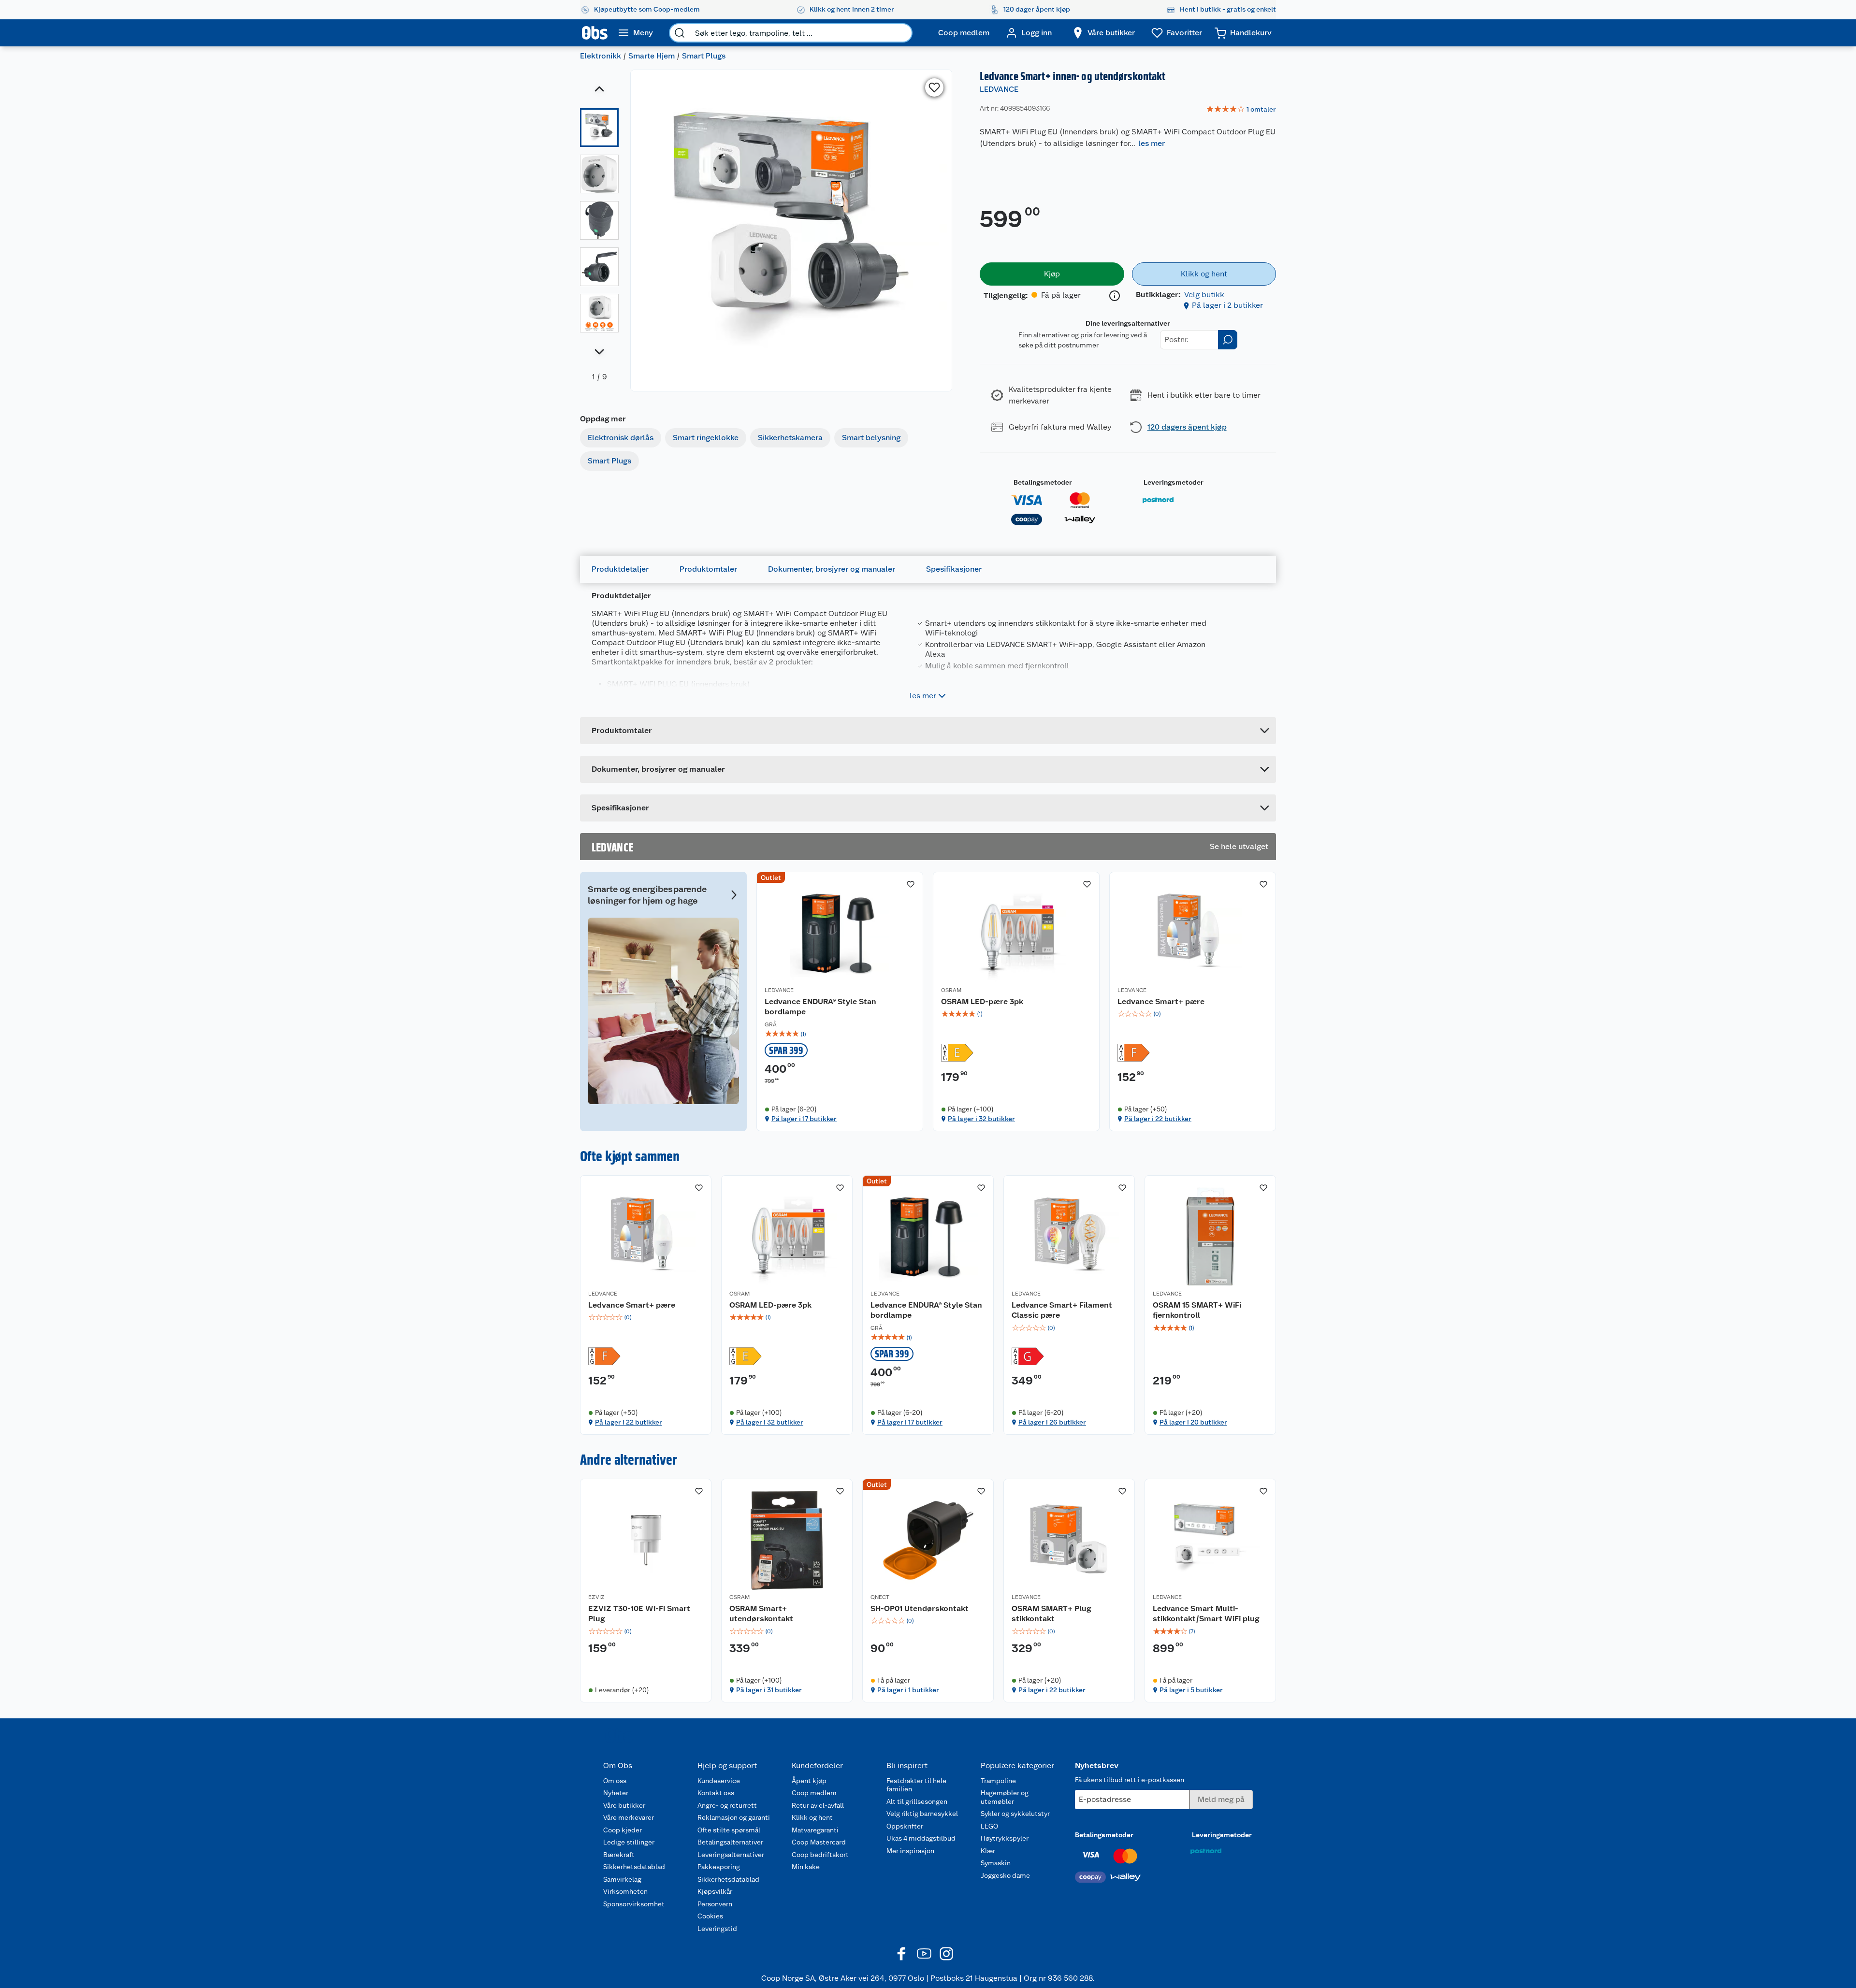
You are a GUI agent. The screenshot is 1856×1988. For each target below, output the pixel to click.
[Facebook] (902, 1954)
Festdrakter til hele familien (916, 1785)
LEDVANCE (999, 89)
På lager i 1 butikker (908, 1690)
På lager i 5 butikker (1191, 1690)
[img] (840, 1034)
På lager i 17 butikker (804, 1119)
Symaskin (996, 1863)
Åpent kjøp (809, 1781)
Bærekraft (619, 1855)
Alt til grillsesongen (917, 1801)
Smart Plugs (704, 56)
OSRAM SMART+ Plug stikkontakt (1051, 1614)
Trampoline (998, 1781)
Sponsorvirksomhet (634, 1904)
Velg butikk (1204, 295)
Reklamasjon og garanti (734, 1817)
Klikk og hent (812, 1817)
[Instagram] (946, 1954)
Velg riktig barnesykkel (922, 1814)
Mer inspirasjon (910, 1851)
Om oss (615, 1781)
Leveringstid (717, 1929)
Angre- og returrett (727, 1805)
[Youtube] (924, 1954)
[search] (680, 33)
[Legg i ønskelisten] (934, 87)
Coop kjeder (623, 1830)
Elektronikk (601, 56)
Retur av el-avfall (818, 1805)
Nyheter (616, 1793)
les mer (1152, 143)
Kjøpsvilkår (715, 1891)
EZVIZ (596, 1597)
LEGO (989, 1826)
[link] (1241, 110)
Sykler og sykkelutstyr (1015, 1814)
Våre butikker (624, 1805)
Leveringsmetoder (1174, 482)
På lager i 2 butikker (1227, 305)
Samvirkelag (622, 1879)
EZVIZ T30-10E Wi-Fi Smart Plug (639, 1614)
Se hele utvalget (1239, 846)
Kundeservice (719, 1781)
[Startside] (595, 33)
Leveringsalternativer (731, 1855)
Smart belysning (871, 438)
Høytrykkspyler (1005, 1838)
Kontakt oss (716, 1793)
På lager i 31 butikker (769, 1690)
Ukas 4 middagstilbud (921, 1838)
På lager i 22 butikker (1158, 1119)
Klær (988, 1851)
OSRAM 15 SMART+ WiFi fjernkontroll (1197, 1310)
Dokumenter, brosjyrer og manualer (832, 569)
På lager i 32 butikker (981, 1119)
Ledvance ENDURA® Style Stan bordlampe (820, 1007)
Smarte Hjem (652, 56)
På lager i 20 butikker (1193, 1422)
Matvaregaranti (815, 1830)
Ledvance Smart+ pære (1161, 1001)
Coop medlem (814, 1793)
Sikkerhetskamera (790, 438)
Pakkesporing (719, 1867)
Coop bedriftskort (820, 1855)
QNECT (880, 1597)
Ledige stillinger (629, 1842)
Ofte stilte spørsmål (729, 1830)
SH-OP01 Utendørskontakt (920, 1608)
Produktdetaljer (620, 569)
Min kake (806, 1867)
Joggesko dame (1005, 1875)
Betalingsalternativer (730, 1842)
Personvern (715, 1904)
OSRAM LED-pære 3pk (982, 1001)
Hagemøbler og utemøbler (1005, 1797)
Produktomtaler (708, 569)
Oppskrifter (905, 1826)
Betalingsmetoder (1043, 482)
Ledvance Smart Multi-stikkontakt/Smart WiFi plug (1206, 1614)
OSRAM (951, 990)
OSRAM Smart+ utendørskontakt (761, 1614)
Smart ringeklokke (706, 438)
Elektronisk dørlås (621, 438)
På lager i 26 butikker (1052, 1422)
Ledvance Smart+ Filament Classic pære (1062, 1310)
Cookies (710, 1916)
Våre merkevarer (629, 1817)
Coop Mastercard (819, 1842)
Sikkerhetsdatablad (634, 1867)
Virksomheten (625, 1891)
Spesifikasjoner (954, 569)
